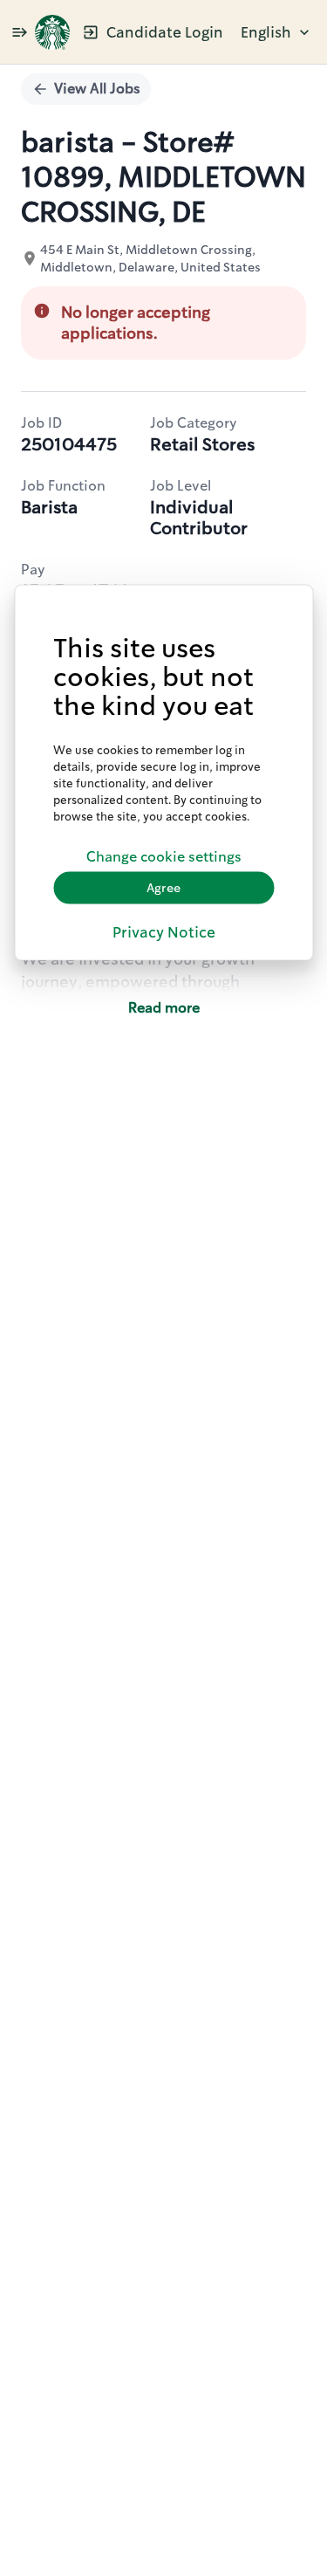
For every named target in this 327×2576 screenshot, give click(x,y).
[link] (52, 32)
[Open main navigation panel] (19, 32)
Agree (163, 888)
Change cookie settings (164, 857)
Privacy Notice (164, 931)
